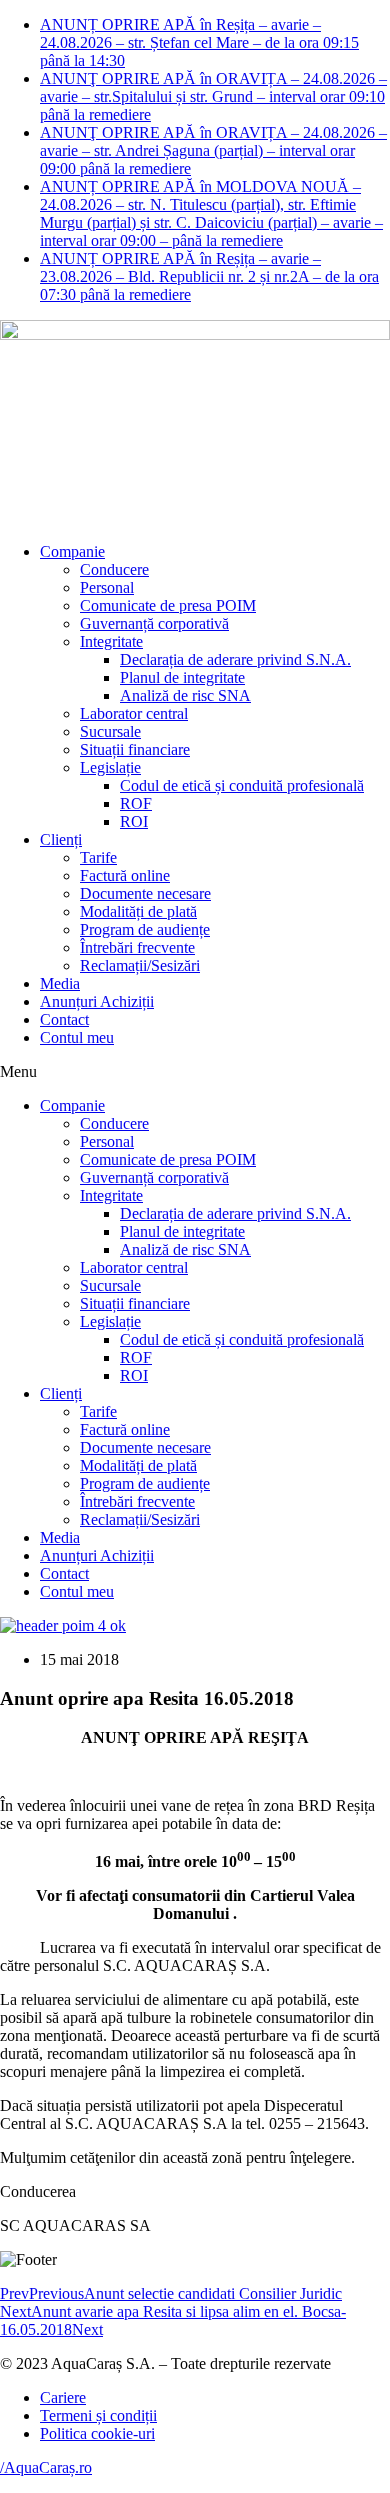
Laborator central (134, 713)
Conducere (114, 569)
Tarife (98, 857)
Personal (107, 587)
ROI (134, 821)
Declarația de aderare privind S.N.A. (235, 659)
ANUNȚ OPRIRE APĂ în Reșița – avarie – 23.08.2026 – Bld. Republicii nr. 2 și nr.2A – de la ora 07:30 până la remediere (209, 276)
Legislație (110, 767)
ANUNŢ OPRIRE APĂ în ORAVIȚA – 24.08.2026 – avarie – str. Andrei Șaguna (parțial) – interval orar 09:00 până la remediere (213, 150)
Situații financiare (135, 749)
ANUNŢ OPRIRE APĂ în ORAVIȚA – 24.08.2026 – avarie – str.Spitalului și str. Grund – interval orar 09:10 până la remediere (213, 96)
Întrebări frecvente (137, 947)
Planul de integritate (182, 677)
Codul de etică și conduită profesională (242, 785)
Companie (72, 551)
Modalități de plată (138, 911)
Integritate (111, 641)
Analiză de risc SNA (185, 695)
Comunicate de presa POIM (168, 605)
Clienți (61, 839)
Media (60, 983)
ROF (136, 803)
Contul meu (77, 1037)
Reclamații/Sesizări (140, 965)
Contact (64, 1019)
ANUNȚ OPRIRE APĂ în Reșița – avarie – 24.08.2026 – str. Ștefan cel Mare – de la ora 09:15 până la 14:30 (199, 42)
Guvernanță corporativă (154, 623)
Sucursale (110, 731)
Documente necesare (145, 893)
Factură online (125, 875)
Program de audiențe (145, 929)
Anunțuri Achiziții (97, 1001)
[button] (195, 1072)
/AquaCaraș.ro (46, 2467)
